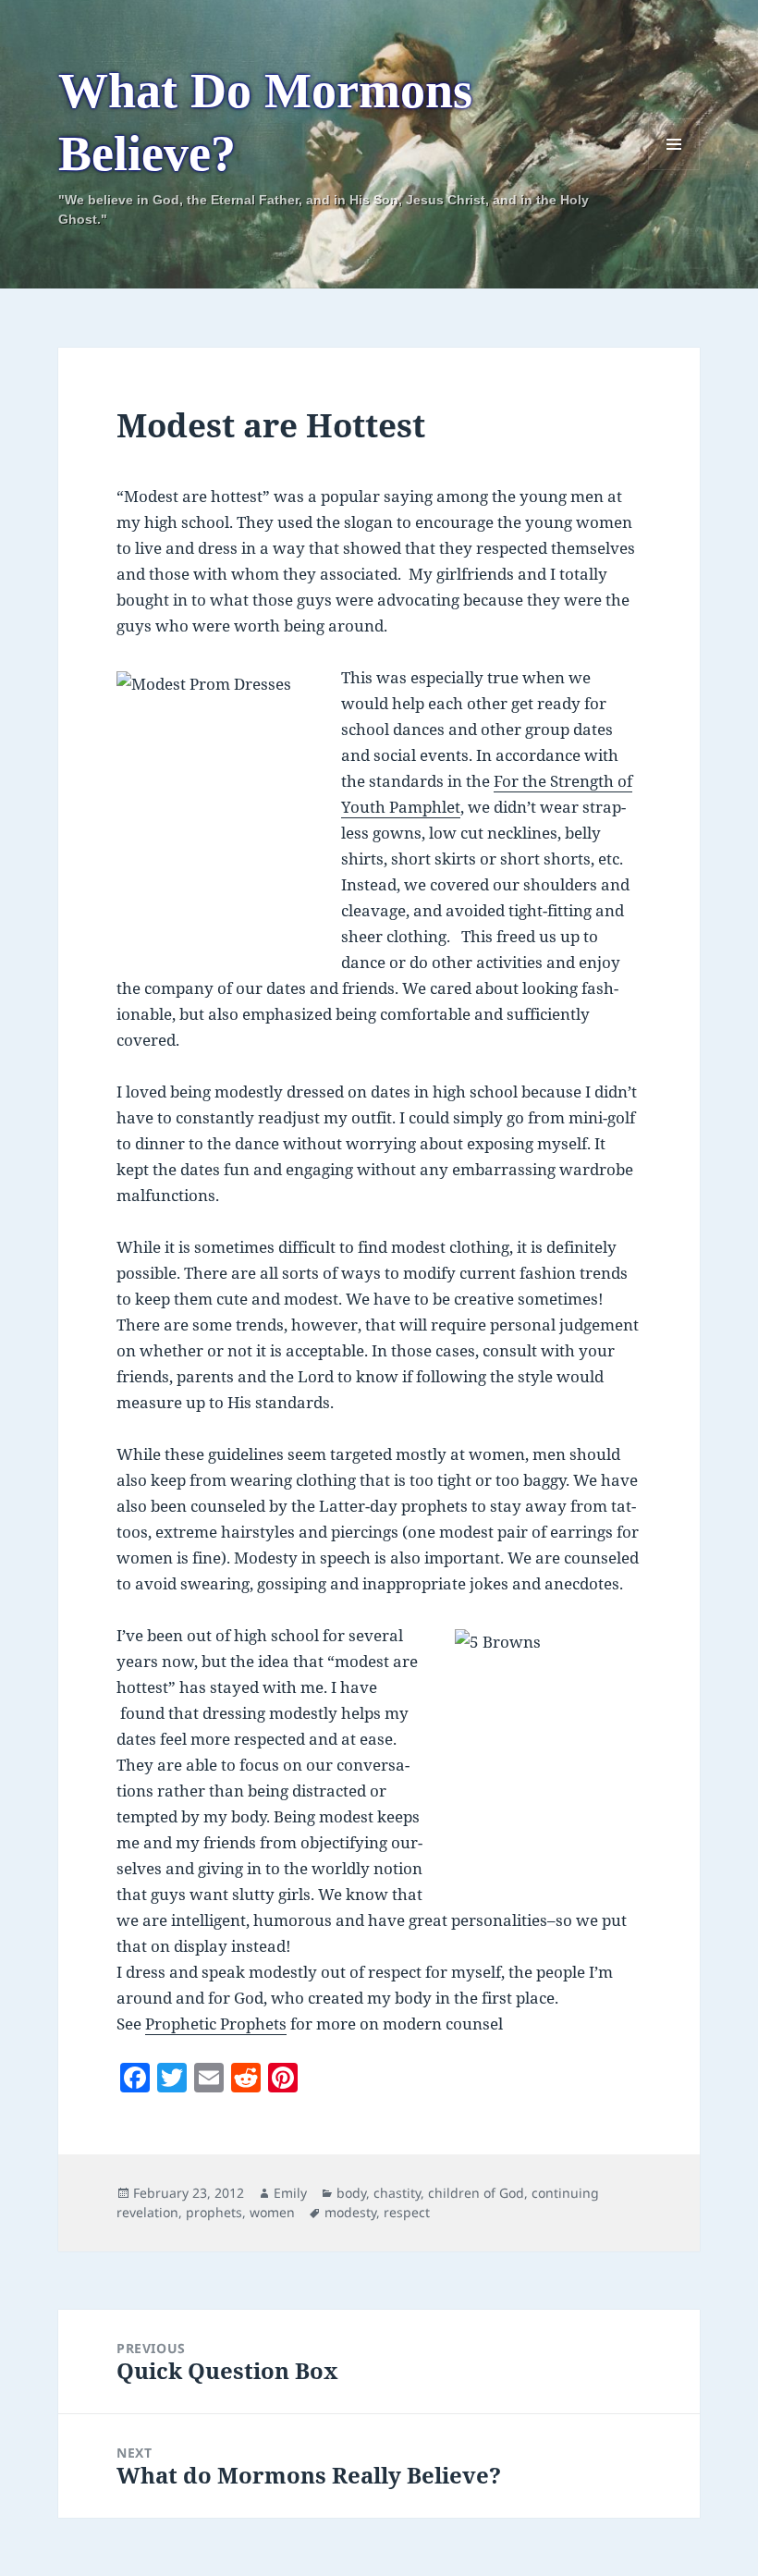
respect (407, 2212)
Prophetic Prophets (216, 2024)
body (351, 2193)
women (272, 2212)
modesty (350, 2212)
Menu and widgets (674, 170)
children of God (476, 2193)
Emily (290, 2193)
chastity (397, 2193)
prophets (214, 2212)
